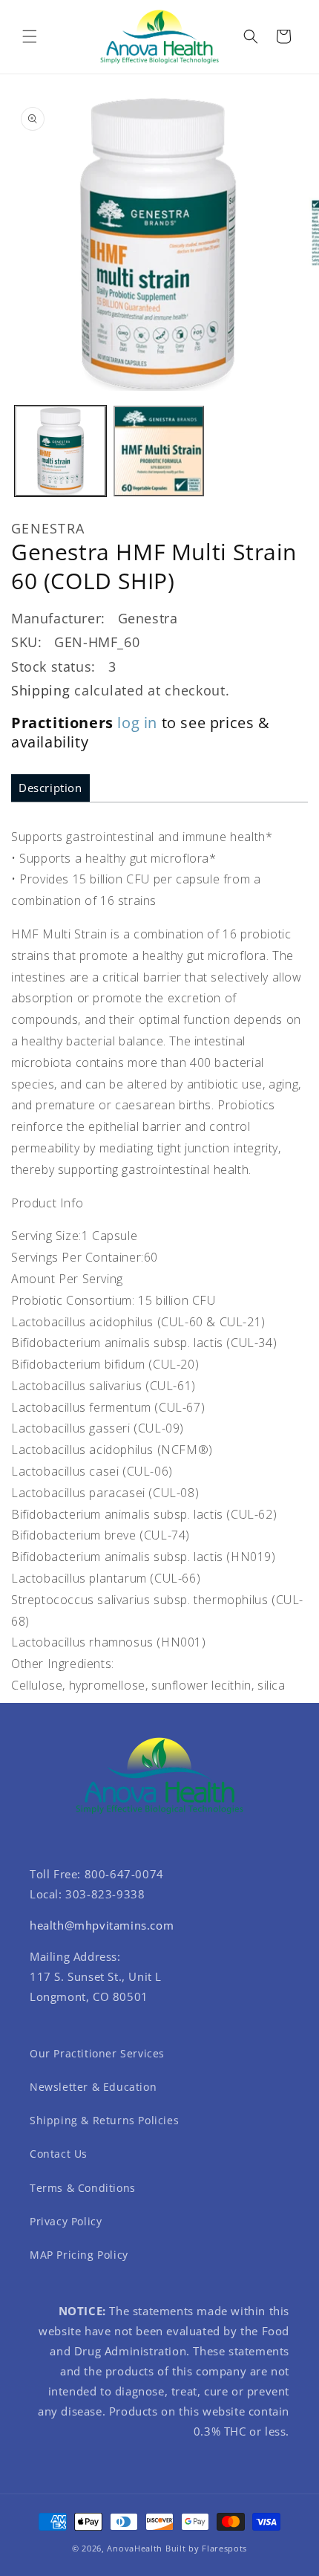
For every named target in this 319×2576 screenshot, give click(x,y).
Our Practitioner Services (97, 2053)
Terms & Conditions (83, 2188)
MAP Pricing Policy (79, 2255)
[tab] (50, 788)
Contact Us (59, 2154)
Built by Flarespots (206, 2548)
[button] (30, 36)
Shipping (41, 690)
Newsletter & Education (93, 2087)
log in (137, 723)
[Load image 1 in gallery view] (60, 451)
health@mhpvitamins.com (102, 1925)
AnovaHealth (135, 2548)
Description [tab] (50, 788)
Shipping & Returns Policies (104, 2120)
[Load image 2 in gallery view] (159, 451)
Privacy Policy (66, 2221)
